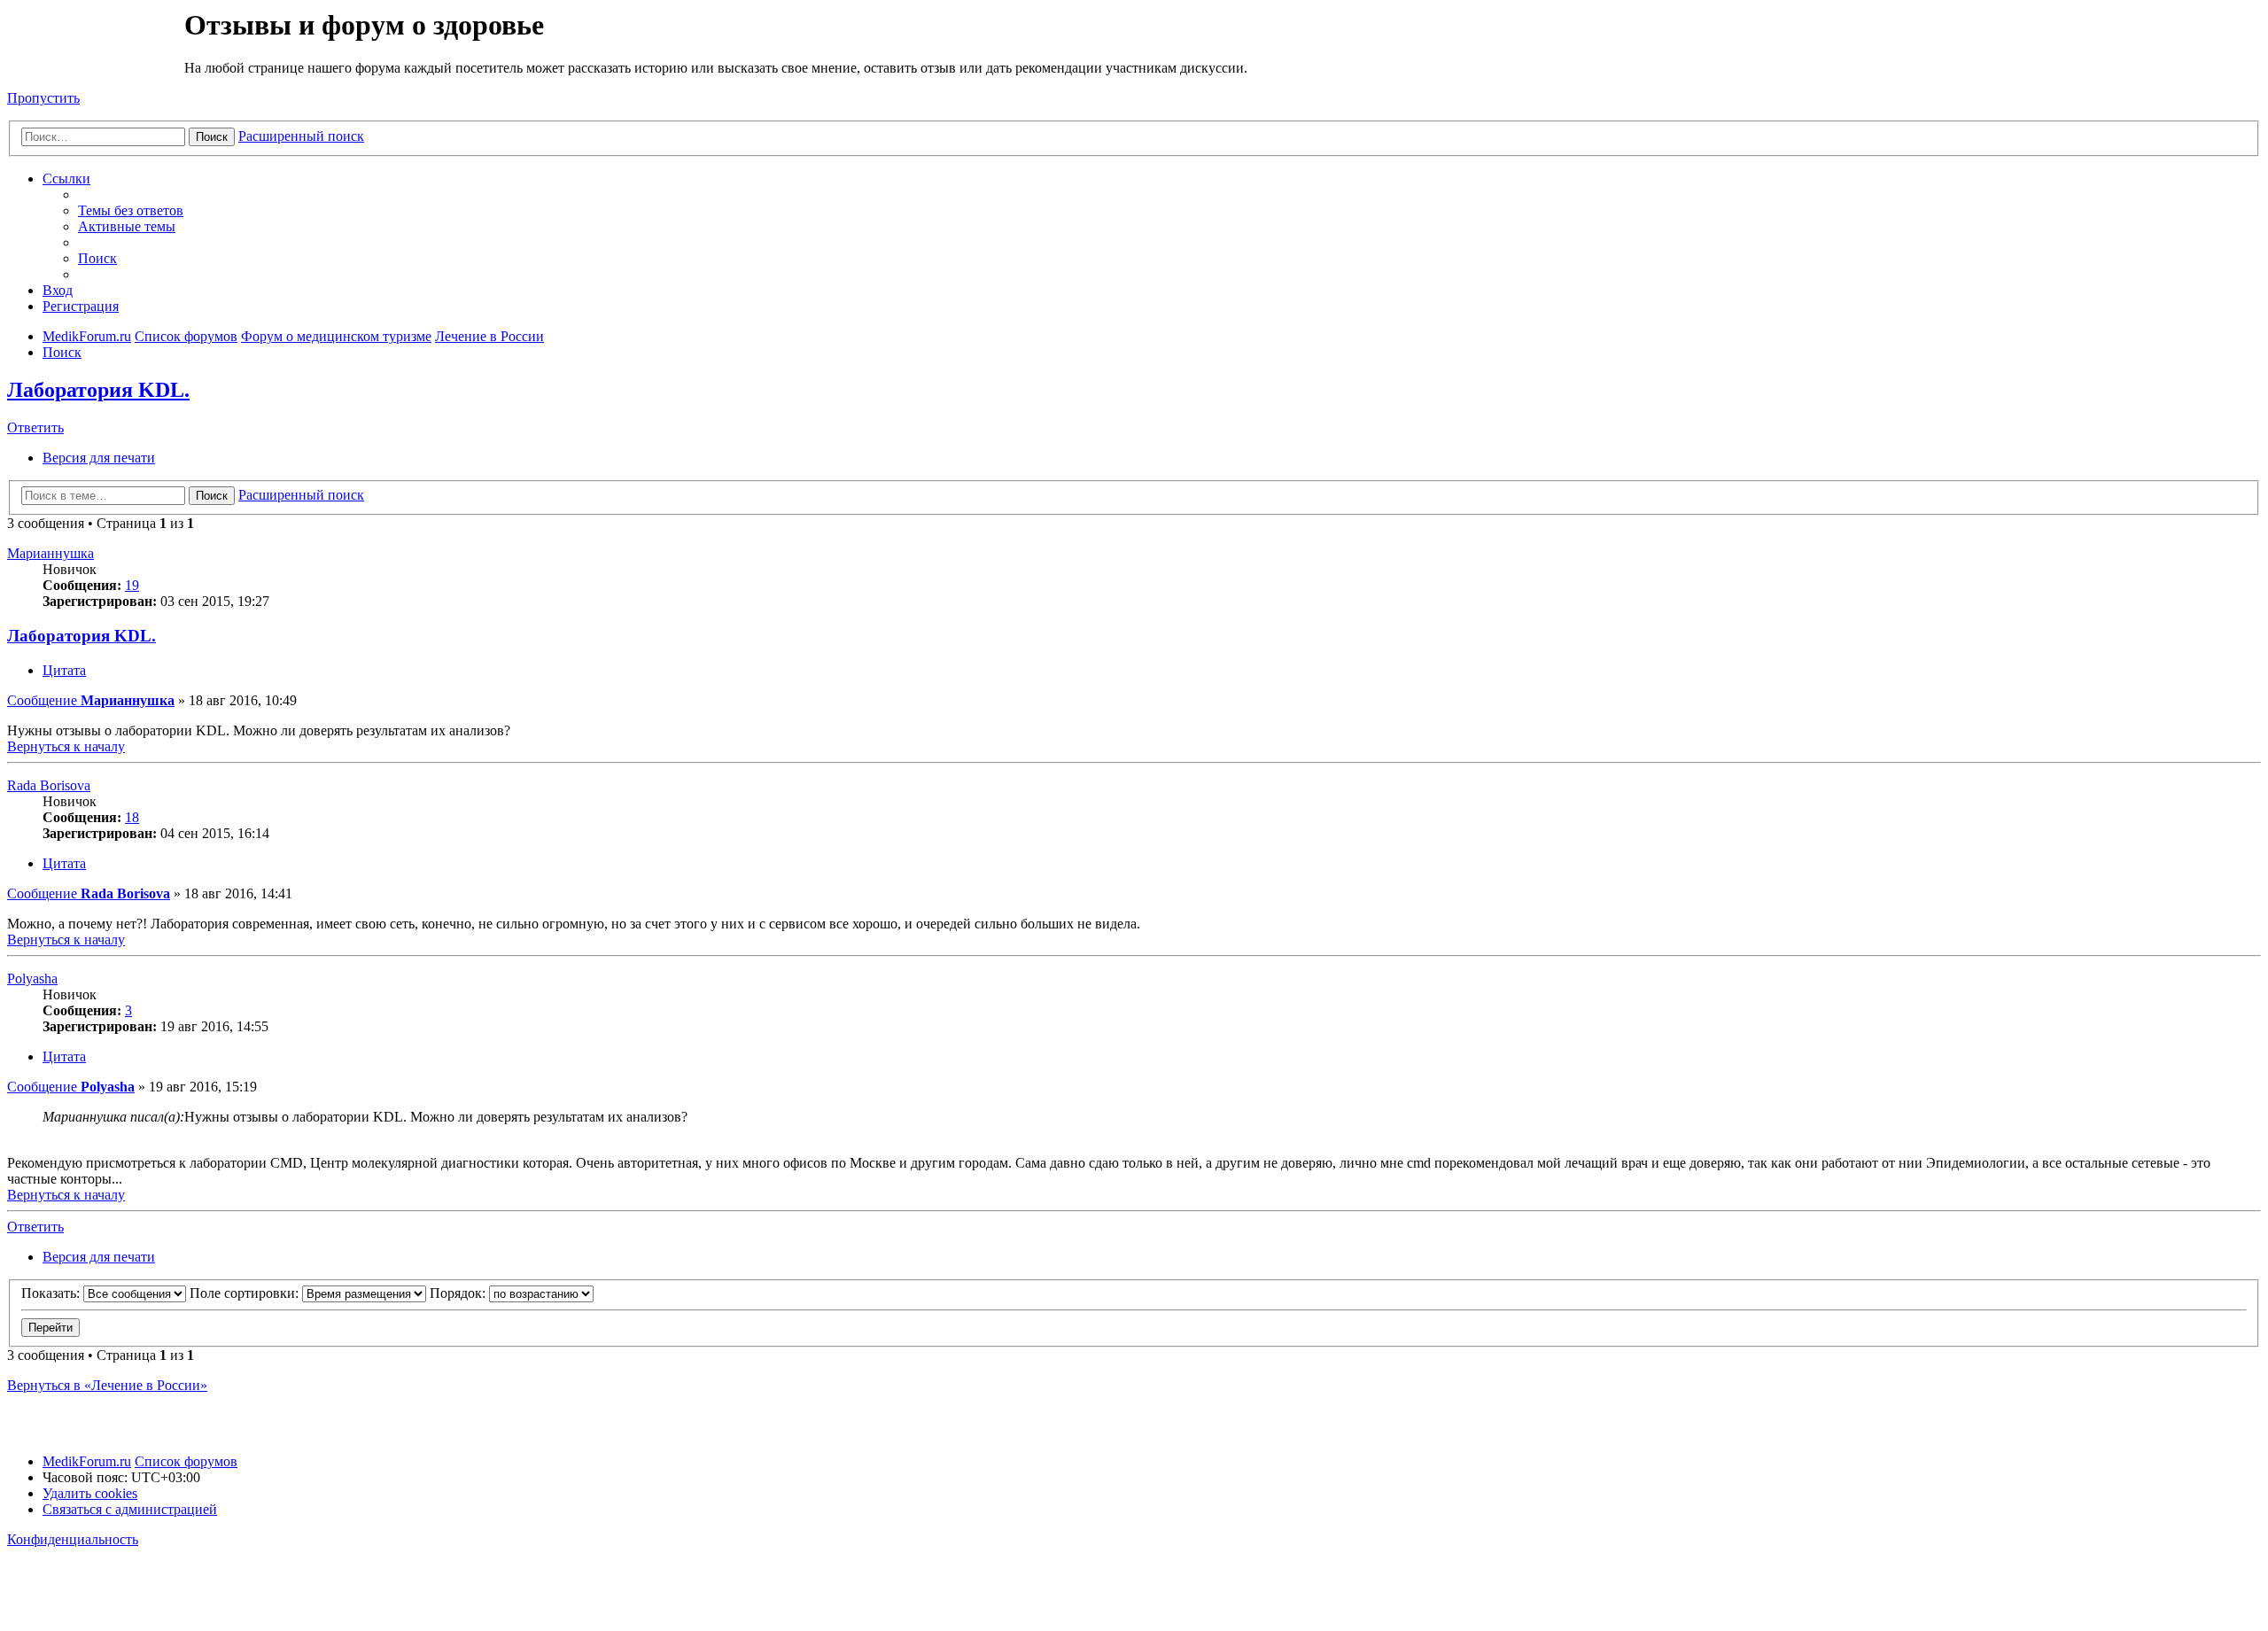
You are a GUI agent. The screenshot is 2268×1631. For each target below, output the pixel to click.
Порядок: (459, 1293)
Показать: (52, 1293)
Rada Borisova (49, 785)
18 (132, 817)
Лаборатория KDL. (98, 390)
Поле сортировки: (246, 1293)
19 (132, 585)
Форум (94, 49)
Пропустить (43, 98)
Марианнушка (50, 553)
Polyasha (32, 979)
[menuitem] (131, 210)
